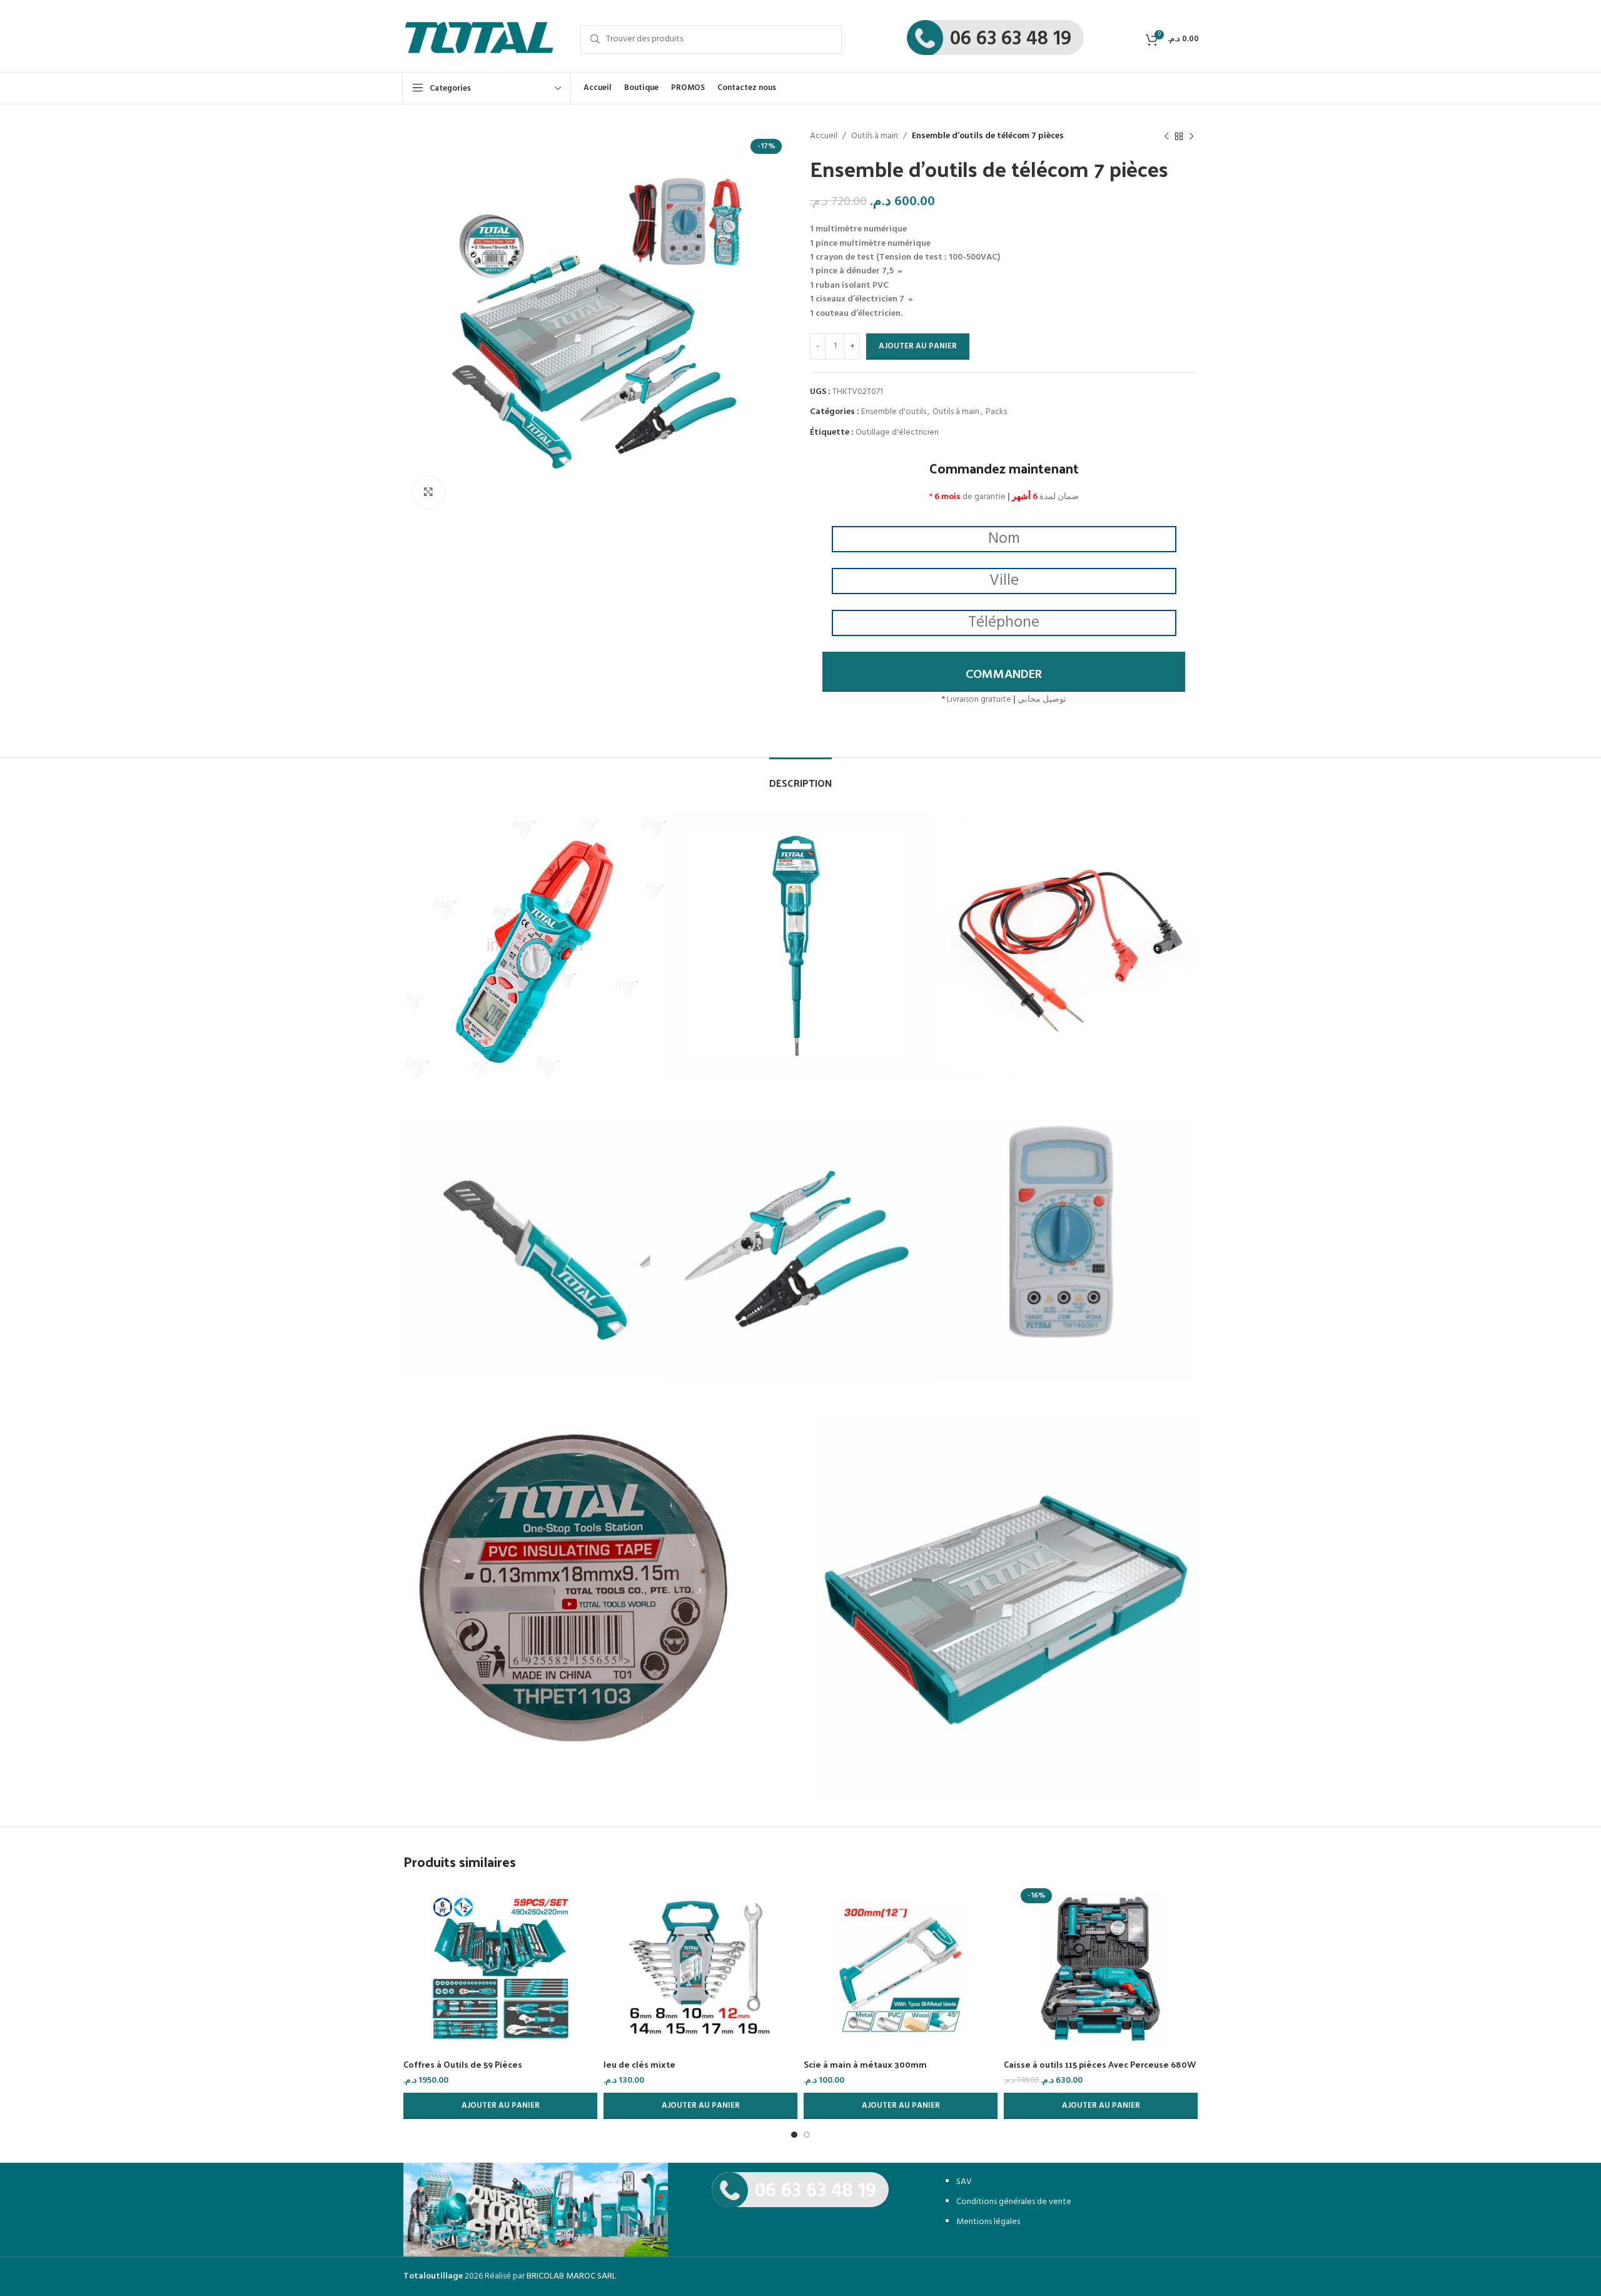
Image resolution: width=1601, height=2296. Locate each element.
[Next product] (1191, 136)
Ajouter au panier (918, 346)
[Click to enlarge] (428, 492)
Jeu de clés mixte (639, 2064)
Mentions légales (988, 2222)
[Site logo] (479, 39)
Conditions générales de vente (1014, 2202)
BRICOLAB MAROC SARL (571, 2276)
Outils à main (875, 136)
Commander (1004, 675)
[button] (500, 2106)
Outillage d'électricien (897, 432)
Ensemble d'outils (894, 412)
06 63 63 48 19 (1011, 39)
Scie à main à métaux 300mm (865, 2064)
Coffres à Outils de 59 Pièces (463, 2064)
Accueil (824, 136)
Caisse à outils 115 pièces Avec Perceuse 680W (1100, 2064)
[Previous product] (1166, 136)
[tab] (800, 776)
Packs (996, 412)
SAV (964, 2182)
